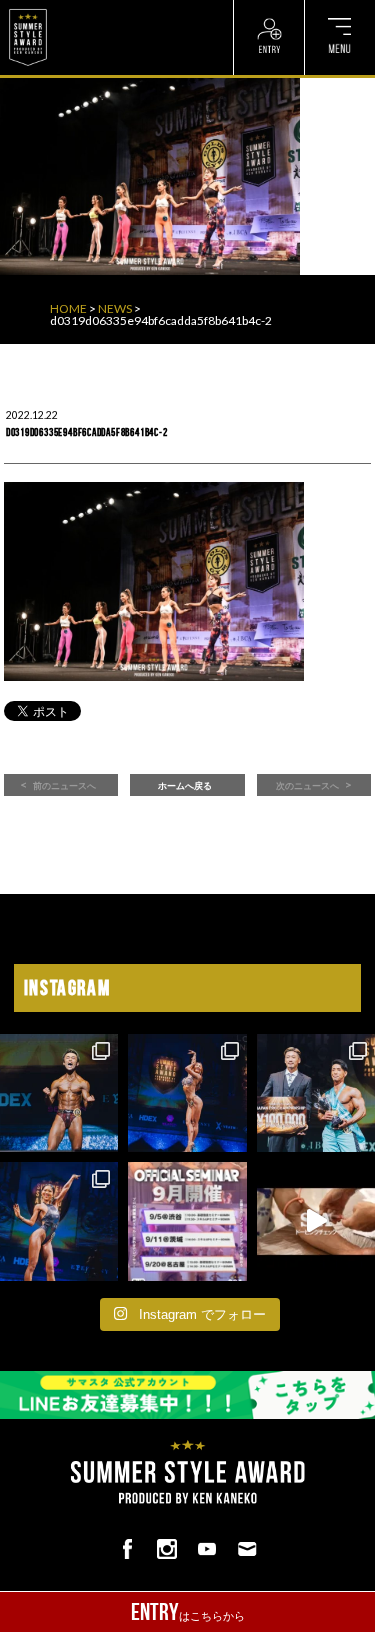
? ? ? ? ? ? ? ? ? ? (98, 10)
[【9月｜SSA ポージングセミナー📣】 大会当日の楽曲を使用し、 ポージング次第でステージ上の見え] (187, 1221)
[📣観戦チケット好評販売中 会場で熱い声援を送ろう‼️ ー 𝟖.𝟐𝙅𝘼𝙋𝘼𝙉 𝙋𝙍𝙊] (59, 1093)
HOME (68, 308)
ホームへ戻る (185, 786)
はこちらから (188, 1612)
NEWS (115, 308)
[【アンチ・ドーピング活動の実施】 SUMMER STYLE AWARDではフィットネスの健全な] (316, 1221)
